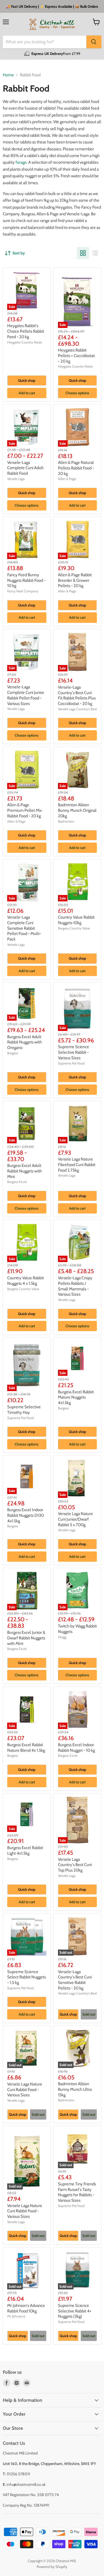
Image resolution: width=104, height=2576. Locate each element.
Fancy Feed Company (23, 591)
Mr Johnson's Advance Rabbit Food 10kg (26, 2308)
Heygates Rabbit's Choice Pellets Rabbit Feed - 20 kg (26, 331)
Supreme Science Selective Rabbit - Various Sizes (73, 1052)
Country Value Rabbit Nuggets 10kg (76, 920)
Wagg (62, 1637)
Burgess (13, 1053)
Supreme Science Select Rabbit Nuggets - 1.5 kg (26, 1977)
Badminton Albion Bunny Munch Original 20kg (77, 810)
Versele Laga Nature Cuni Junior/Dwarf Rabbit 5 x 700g (75, 1519)
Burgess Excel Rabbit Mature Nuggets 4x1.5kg (76, 1397)
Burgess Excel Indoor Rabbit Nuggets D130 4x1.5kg (26, 1515)
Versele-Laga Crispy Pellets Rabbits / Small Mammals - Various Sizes (75, 1286)
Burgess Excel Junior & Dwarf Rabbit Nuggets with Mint (26, 1638)
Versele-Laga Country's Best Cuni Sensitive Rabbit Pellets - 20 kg (75, 1980)
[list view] (95, 253)
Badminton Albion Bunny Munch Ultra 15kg (75, 2089)
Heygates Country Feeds (25, 342)
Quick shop (27, 380)
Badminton (66, 821)
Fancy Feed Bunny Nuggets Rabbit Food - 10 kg (26, 580)
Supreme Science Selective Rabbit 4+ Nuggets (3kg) (75, 2311)
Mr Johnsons (16, 2316)
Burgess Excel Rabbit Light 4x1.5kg (25, 1851)
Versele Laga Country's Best (77, 709)
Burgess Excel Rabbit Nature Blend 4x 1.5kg (26, 1748)
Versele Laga (16, 479)
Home (8, 75)
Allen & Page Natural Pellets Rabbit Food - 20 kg (76, 468)
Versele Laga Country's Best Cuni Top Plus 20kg (75, 1865)
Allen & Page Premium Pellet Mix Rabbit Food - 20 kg (25, 810)
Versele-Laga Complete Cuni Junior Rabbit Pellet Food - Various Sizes (26, 695)
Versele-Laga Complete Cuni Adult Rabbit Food (25, 468)
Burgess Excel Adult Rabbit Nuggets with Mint (25, 1171)
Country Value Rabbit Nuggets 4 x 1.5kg (26, 1281)
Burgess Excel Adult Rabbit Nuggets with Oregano (25, 1042)
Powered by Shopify (52, 2567)
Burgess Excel (17, 1182)
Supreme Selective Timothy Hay (24, 1410)
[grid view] (83, 253)
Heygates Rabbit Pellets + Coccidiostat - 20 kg (76, 356)
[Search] (94, 42)
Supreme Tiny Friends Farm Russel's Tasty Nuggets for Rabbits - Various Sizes (77, 2192)
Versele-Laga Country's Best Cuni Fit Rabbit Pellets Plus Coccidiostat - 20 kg (77, 695)
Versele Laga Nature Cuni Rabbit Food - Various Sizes (25, 2090)
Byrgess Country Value (23, 1289)
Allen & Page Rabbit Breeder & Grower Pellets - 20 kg (75, 580)
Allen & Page (67, 479)
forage (21, 162)
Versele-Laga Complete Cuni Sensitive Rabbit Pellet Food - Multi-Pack (24, 928)
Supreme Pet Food (71, 1063)
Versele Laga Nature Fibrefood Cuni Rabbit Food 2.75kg (77, 1165)
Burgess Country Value (74, 928)
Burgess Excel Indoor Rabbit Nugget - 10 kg (76, 1748)
